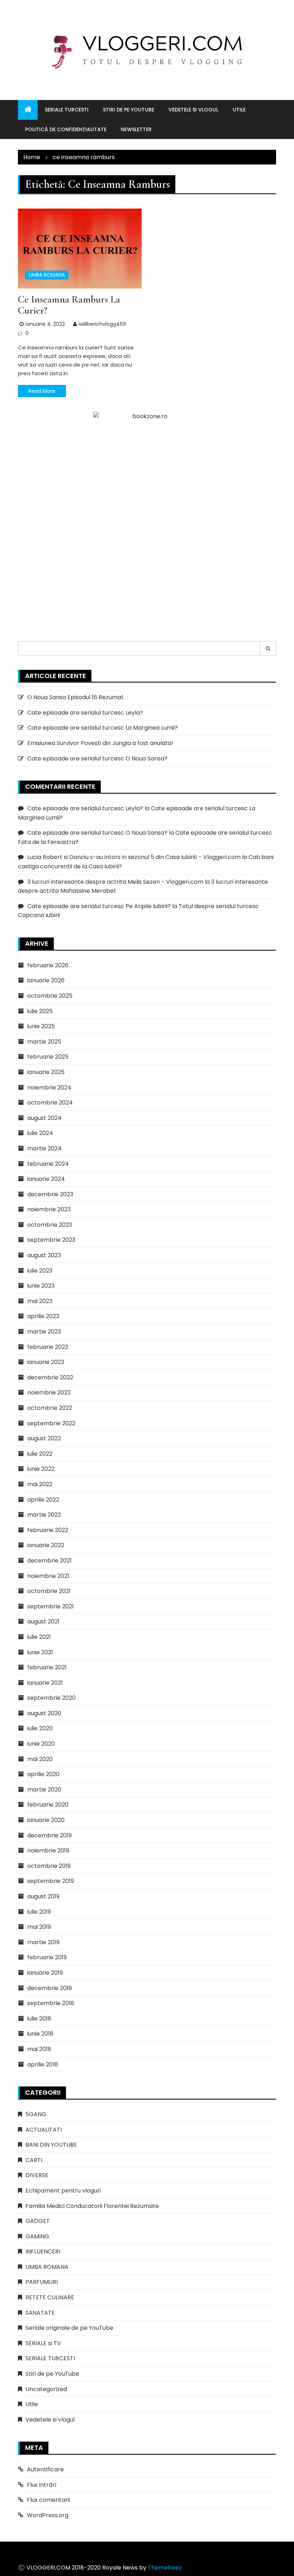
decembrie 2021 (49, 1561)
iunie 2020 (41, 1744)
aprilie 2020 (43, 1774)
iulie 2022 (40, 1454)
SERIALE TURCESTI (67, 110)
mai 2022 (40, 1484)
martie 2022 (44, 1515)
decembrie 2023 (50, 1194)
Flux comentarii (48, 2500)
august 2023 (44, 1255)
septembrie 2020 (51, 1698)
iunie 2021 (40, 1652)
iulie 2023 (40, 1271)
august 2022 (44, 1438)
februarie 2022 (48, 1530)
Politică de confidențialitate (66, 129)
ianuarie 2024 (46, 1179)
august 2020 (44, 1713)
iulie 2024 (40, 1133)
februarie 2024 (48, 1164)
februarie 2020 (48, 1805)
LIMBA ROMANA (47, 275)
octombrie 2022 (50, 1408)
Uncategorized (46, 2389)
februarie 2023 (48, 1347)
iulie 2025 (40, 1011)
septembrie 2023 (51, 1240)
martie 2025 (44, 1042)
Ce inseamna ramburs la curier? (69, 305)
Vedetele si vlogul (193, 110)
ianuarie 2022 (46, 1545)
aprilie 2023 (43, 1316)
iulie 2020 (40, 1728)
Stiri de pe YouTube (129, 110)
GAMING (37, 2236)
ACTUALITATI (44, 2130)
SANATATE (40, 2313)
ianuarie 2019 (45, 1973)
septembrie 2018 (51, 2003)
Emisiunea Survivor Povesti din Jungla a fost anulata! (100, 743)
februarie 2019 (47, 1957)
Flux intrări (42, 2485)
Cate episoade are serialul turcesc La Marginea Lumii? (103, 728)
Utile (239, 110)
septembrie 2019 (51, 1881)
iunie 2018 (40, 2034)
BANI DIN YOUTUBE (51, 2145)
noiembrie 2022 (49, 1392)
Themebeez (165, 2568)
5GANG (36, 2114)
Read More (42, 391)
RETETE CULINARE (50, 2297)
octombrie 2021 (49, 1591)
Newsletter (136, 129)
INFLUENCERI (43, 2251)
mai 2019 (39, 1927)
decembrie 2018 (50, 1988)
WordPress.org (48, 2515)
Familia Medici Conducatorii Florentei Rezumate (92, 2206)
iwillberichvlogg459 (102, 324)
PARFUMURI (42, 2282)
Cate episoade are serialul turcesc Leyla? (85, 713)
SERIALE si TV (43, 2343)
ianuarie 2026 (46, 980)
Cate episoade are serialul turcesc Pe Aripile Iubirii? (99, 906)
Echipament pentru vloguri (63, 2191)
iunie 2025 (41, 1026)
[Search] (268, 648)
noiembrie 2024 (49, 1087)
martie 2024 (44, 1148)
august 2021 (43, 1621)
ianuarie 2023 (46, 1362)
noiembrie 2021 (48, 1576)
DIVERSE (37, 2175)
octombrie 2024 (50, 1103)
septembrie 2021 (51, 1606)
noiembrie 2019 (48, 1850)
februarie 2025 (48, 1057)
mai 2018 (39, 2049)
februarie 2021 (47, 1667)
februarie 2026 (48, 965)
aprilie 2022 (43, 1500)
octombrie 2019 (49, 1866)
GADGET (38, 2221)
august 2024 (44, 1118)
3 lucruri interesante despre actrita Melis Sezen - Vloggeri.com (115, 882)
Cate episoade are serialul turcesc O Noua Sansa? (97, 759)
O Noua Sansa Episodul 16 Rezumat (75, 697)
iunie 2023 (41, 1286)
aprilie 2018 (43, 2064)
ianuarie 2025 (46, 1072)
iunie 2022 (41, 1469)
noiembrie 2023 (49, 1209)
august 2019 (43, 1896)
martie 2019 (43, 1942)
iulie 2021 (39, 1637)
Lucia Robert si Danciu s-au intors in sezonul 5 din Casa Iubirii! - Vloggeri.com (134, 857)
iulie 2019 (39, 1912)
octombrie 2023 (50, 1225)
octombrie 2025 (50, 996)
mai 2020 (40, 1759)
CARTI (34, 2160)
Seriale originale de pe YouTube (69, 2328)
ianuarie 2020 (46, 1820)
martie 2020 (44, 1790)
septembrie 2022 (51, 1423)
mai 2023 (40, 1301)
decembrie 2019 (49, 1835)
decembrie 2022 (50, 1377)
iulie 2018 (39, 2019)
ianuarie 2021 (45, 1683)
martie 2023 (44, 1332)
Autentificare (45, 2469)
